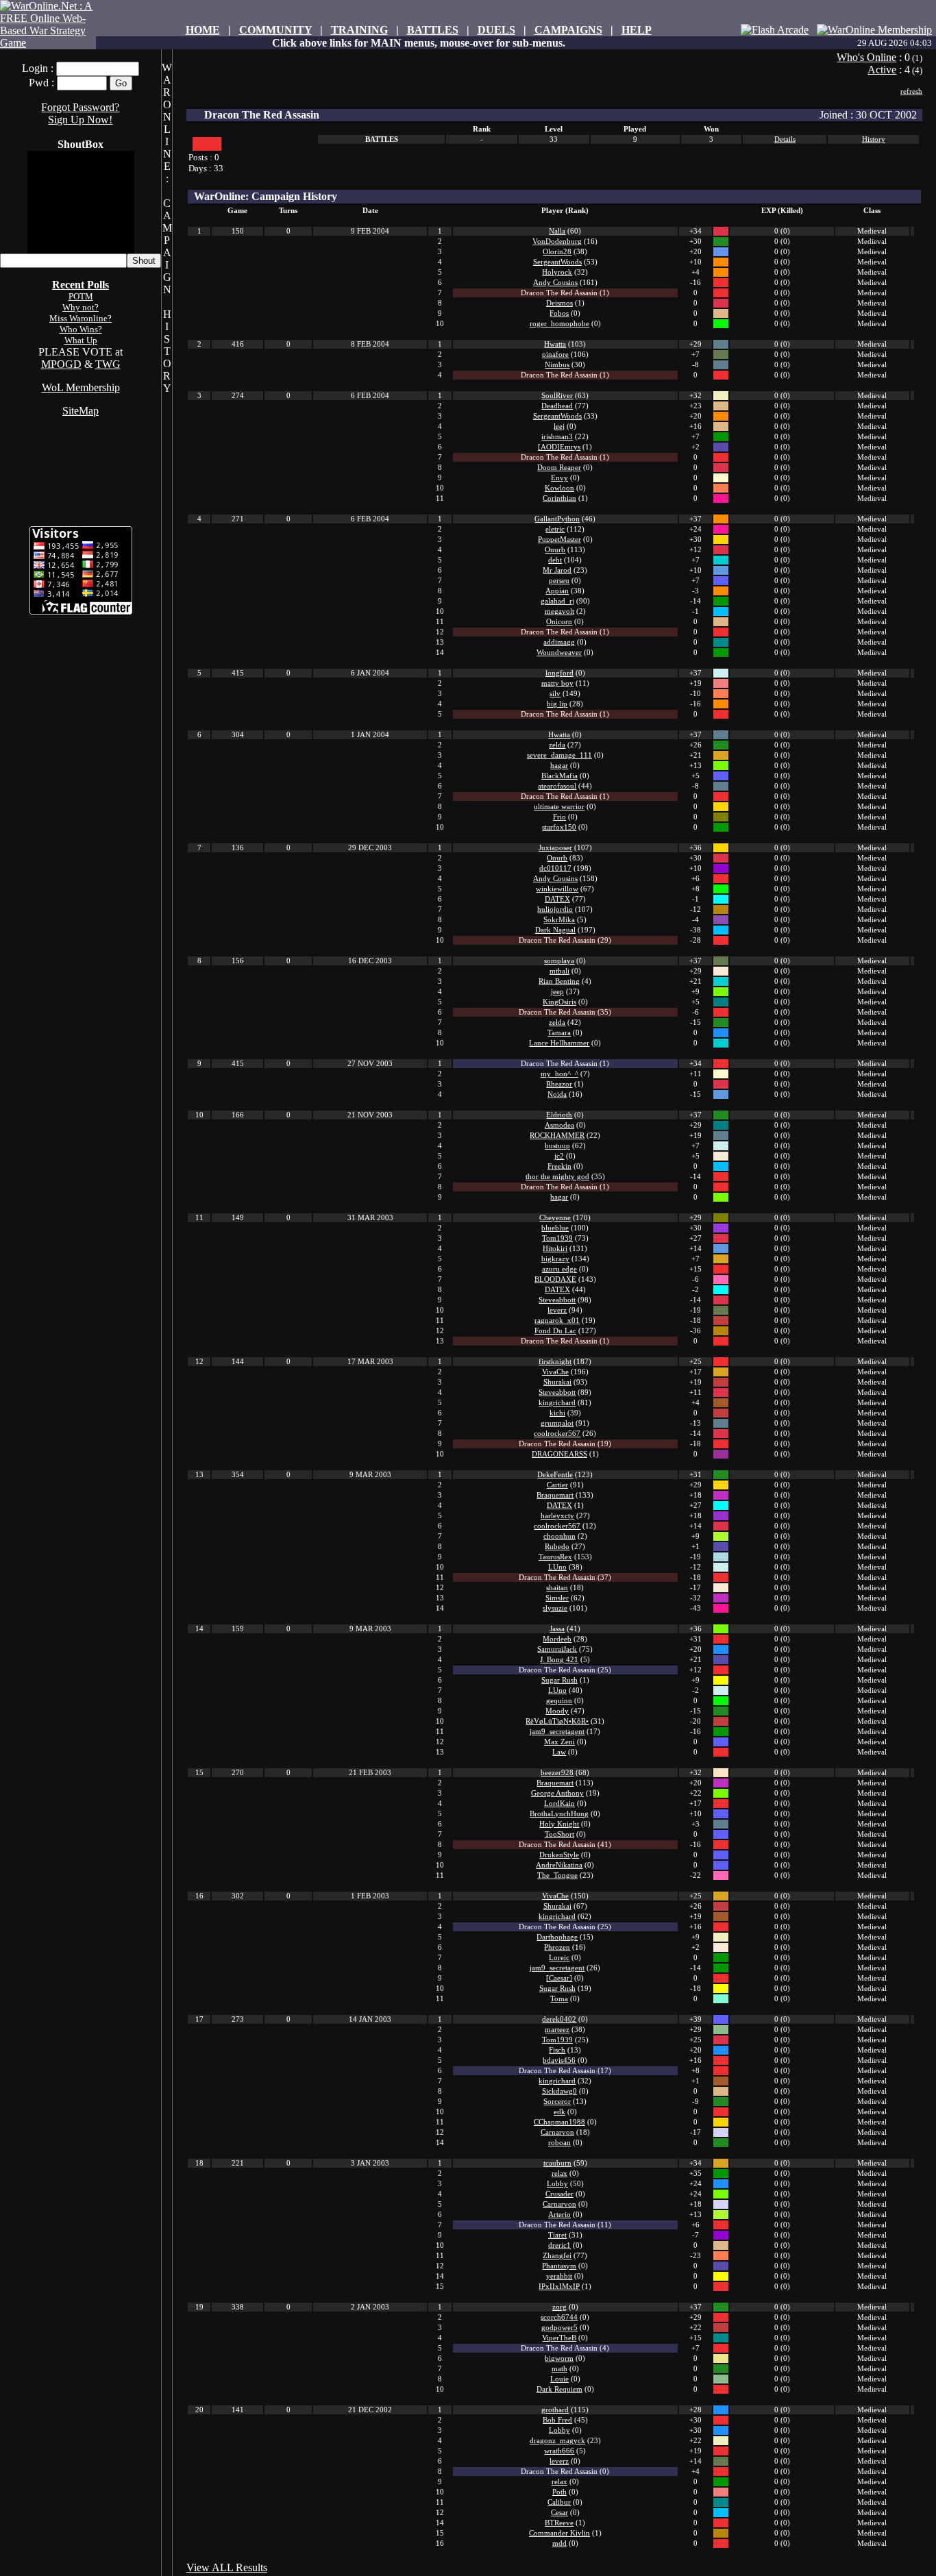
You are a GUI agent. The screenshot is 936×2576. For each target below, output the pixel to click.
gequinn (559, 1701)
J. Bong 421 (559, 1660)
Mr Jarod (557, 570)
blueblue (555, 1228)
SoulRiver (557, 396)
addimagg (559, 642)
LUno (557, 1567)
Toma (559, 1999)
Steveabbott (557, 1300)
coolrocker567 (557, 1434)
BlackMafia (559, 776)
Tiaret (557, 2235)
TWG (108, 364)
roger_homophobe (559, 324)
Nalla (557, 231)
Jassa (557, 1629)
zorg (559, 2307)
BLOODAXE (555, 1279)
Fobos (559, 313)
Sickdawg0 (559, 2091)
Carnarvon (557, 2132)
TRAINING (359, 30)
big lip (557, 704)
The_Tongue (557, 1875)
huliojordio (555, 909)
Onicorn (559, 622)
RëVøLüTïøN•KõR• (557, 1721)
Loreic (559, 1958)
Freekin (559, 1166)
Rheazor (559, 1084)
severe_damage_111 (559, 755)
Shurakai (557, 1382)
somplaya (559, 961)
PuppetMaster (559, 540)
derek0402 (559, 2019)
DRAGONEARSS (559, 1454)
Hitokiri (555, 1249)
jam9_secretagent (557, 1732)
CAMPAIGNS (568, 30)
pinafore (555, 355)
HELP (637, 30)
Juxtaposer (555, 848)
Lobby (557, 2184)
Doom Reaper (559, 468)
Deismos (559, 303)
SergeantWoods (557, 262)
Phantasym (559, 2266)
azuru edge (559, 1269)
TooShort (559, 1834)
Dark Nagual (555, 930)
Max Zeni (559, 1742)
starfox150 (559, 827)
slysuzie (555, 1608)
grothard (555, 2410)
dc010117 (555, 868)
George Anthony (557, 1793)
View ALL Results (227, 2567)
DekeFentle (555, 1475)
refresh (911, 91)
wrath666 (559, 2451)
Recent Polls (81, 285)
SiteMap (81, 411)
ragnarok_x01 (557, 1321)
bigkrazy (555, 1259)
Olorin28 (557, 252)
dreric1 (559, 2245)
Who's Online (866, 57)
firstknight (555, 1362)
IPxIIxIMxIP (559, 2287)
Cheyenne (555, 1218)
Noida (557, 1094)
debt (555, 560)
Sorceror (557, 2102)
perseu (559, 581)
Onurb (555, 550)
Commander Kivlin (559, 2533)
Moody (557, 1711)
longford (559, 673)
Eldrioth (559, 1115)
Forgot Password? (80, 107)
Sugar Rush (559, 1680)
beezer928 (557, 1773)
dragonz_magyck (557, 2441)
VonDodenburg (557, 241)
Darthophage (557, 1937)
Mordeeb (557, 1639)
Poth (559, 2492)
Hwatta (555, 344)
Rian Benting (559, 981)
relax (559, 2173)
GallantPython (557, 519)
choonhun (559, 1536)
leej (559, 426)
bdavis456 (559, 2060)
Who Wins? (81, 329)
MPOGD (61, 364)
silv (555, 694)
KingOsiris (559, 1002)
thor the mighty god (557, 1177)
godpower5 (559, 2328)
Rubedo (557, 1547)
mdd (559, 2543)
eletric (555, 529)
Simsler (557, 1598)
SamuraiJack (557, 1649)
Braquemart (555, 1495)
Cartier (557, 1485)
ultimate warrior (559, 807)
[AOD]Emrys (559, 447)
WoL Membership (81, 387)
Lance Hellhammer (559, 1043)
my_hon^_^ (559, 1074)
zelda (557, 745)
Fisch (557, 2050)
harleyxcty (557, 1516)
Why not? (81, 307)
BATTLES (433, 30)
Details (785, 139)
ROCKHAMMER (557, 1136)
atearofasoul (557, 786)
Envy (559, 478)
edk (559, 2112)
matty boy (557, 683)
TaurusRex (555, 1557)
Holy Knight (559, 1824)
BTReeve (559, 2523)
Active (882, 70)
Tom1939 (557, 1238)
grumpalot (557, 1423)
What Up (81, 340)
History (874, 139)
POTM (81, 296)
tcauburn (557, 2163)
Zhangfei (557, 2256)
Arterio (559, 2215)
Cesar (559, 2513)
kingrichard (557, 1403)
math (559, 2369)
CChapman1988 (559, 2122)
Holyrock (557, 272)
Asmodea (559, 1125)
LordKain (559, 1804)
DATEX (557, 899)
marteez (557, 2030)
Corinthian (559, 498)
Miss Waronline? (81, 318)
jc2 (559, 1156)
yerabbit (559, 2276)
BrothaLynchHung (559, 1814)
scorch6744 (559, 2317)
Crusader (559, 2194)
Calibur (559, 2502)
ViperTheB (559, 2338)
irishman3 (557, 437)
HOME (203, 30)
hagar (559, 766)
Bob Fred (557, 2420)
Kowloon (559, 488)
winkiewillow (557, 889)
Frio (559, 817)
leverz (557, 1310)
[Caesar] (559, 1978)
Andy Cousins (555, 283)
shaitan (557, 1588)
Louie (559, 2379)
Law (559, 1752)
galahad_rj (557, 601)
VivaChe (555, 1372)
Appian (557, 591)
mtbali (559, 971)
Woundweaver (559, 653)
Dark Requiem (559, 2389)
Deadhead (557, 406)
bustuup (557, 1146)
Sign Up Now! (80, 120)
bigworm (559, 2358)
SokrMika (559, 920)
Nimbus (557, 365)
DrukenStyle (559, 1855)
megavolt (559, 611)
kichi (557, 1413)
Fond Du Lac (555, 1331)
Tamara (559, 1033)
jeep (557, 992)
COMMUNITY (275, 30)
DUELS (496, 30)
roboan (559, 2143)
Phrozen (557, 1947)
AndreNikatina (559, 1865)
